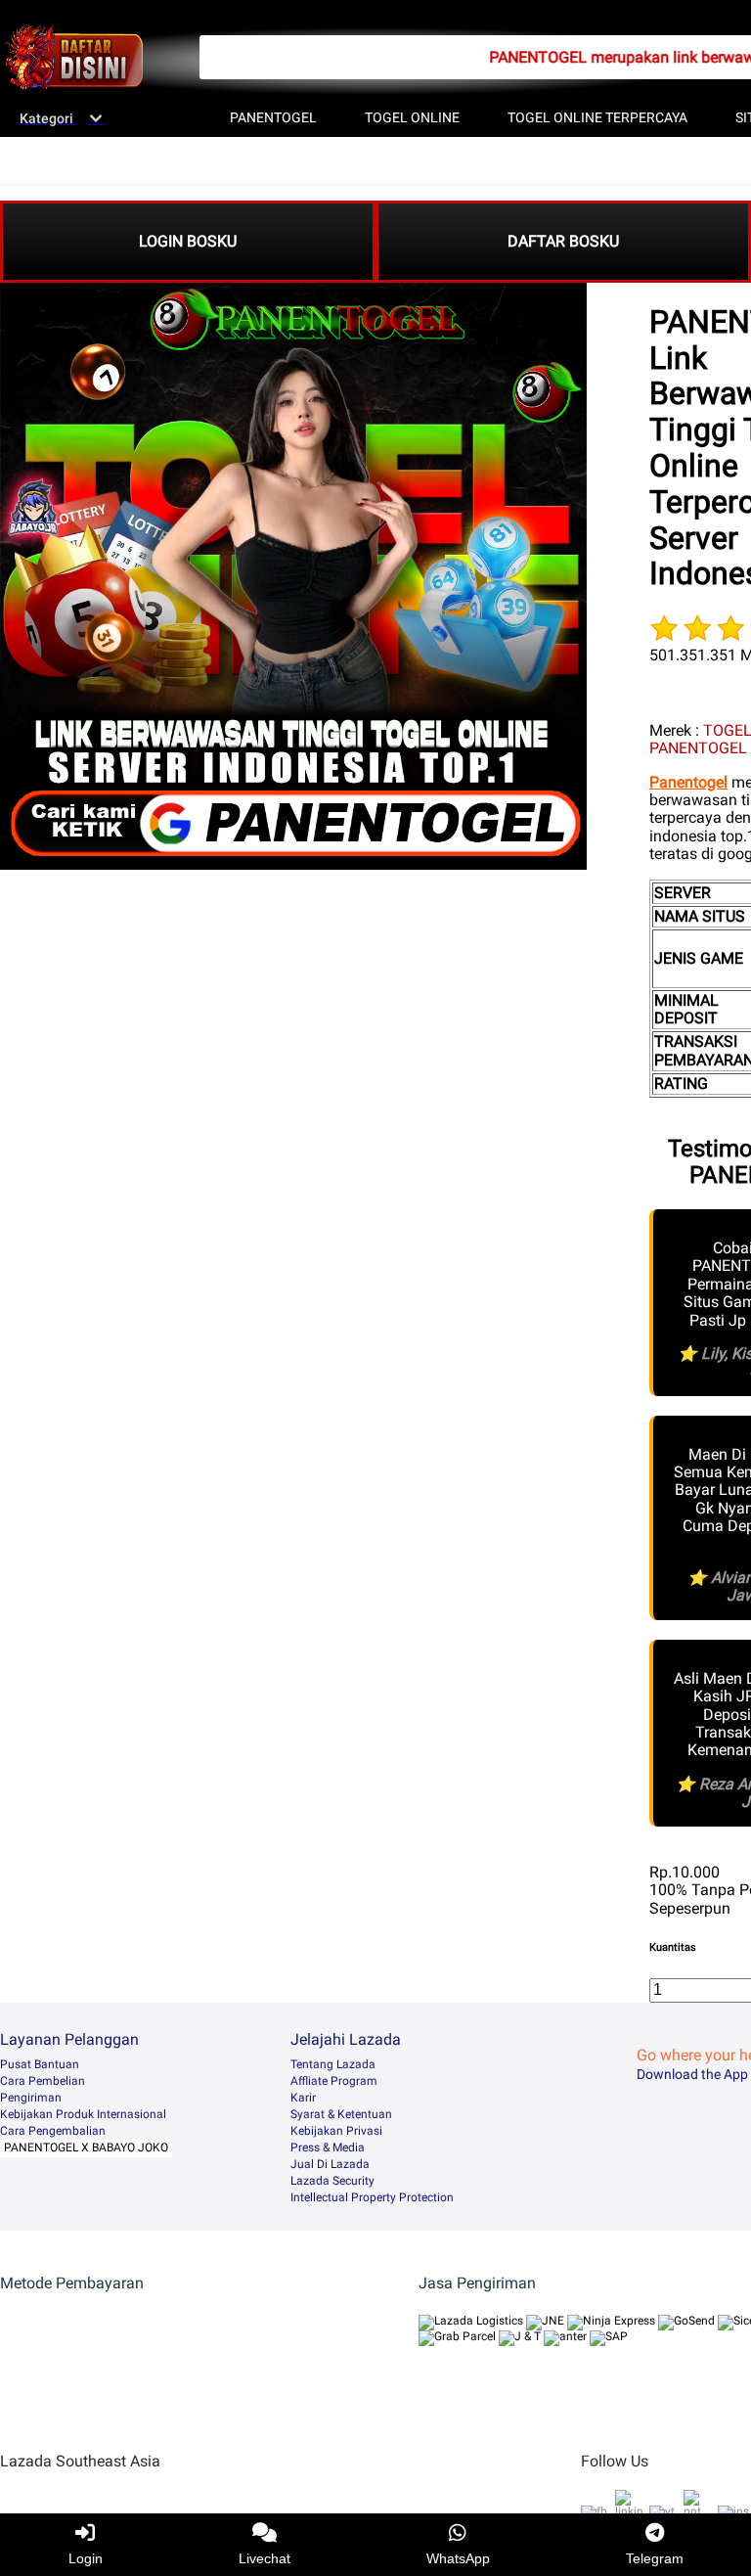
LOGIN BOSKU (188, 241)
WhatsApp (458, 2558)
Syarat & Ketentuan (341, 2114)
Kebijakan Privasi (336, 2131)
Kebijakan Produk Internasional (83, 2114)
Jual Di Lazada (330, 2164)
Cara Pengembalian (53, 2131)
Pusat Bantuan (40, 2064)
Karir (303, 2098)
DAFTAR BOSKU (563, 241)
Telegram (655, 2558)
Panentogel (688, 782)
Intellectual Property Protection (372, 2197)
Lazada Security (332, 2181)
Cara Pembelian (43, 2081)
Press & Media (328, 2147)
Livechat (265, 2558)
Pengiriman (31, 2098)
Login (86, 2558)
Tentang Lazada (333, 2064)
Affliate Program (334, 2081)
